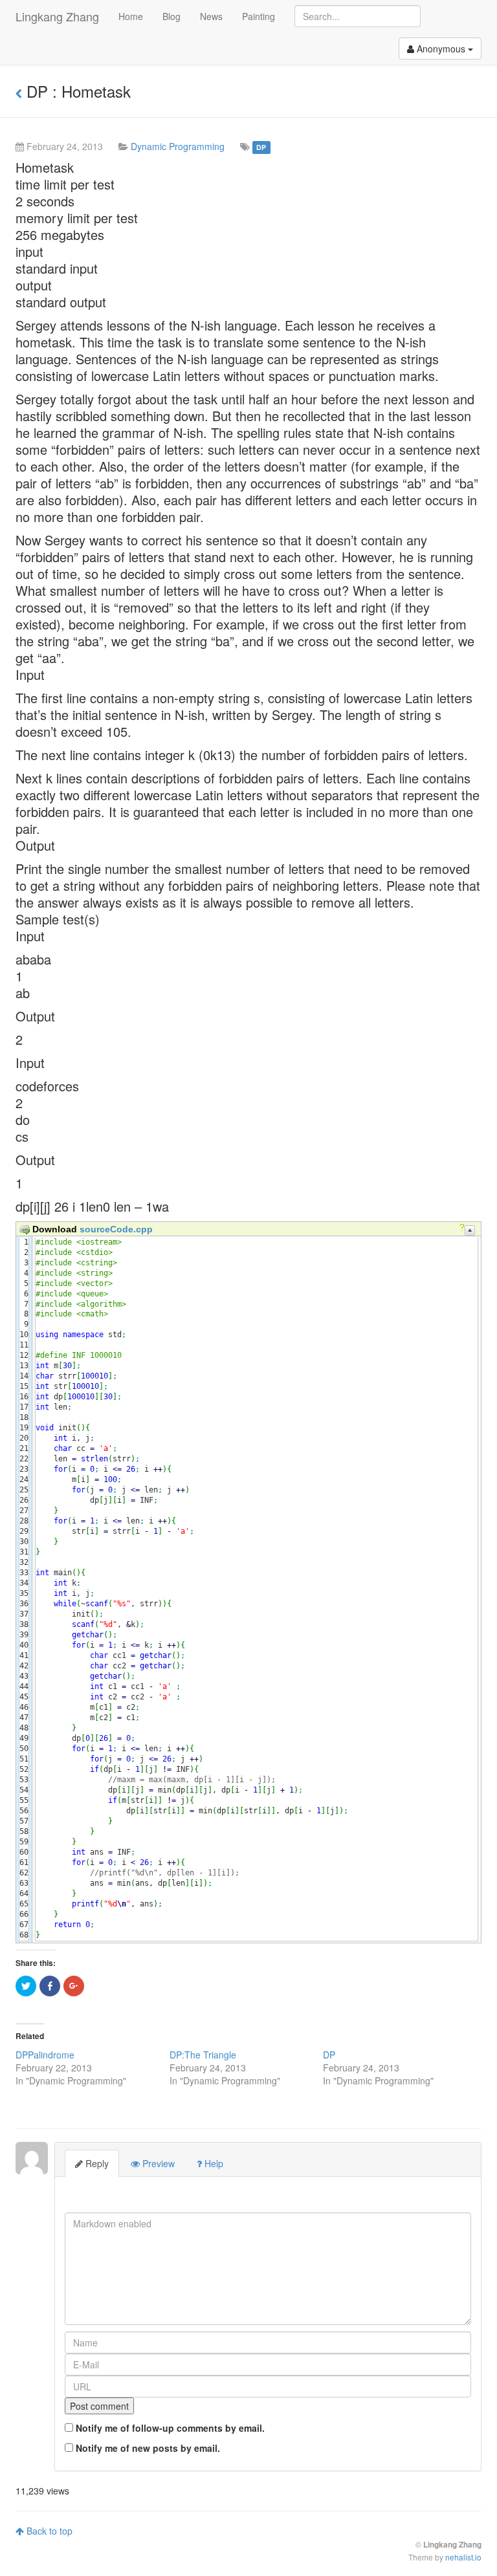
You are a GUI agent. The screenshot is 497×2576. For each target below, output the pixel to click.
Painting (259, 16)
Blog (171, 16)
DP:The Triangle (203, 2055)
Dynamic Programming (178, 146)
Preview (157, 2163)
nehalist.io (463, 2557)
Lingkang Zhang (57, 16)
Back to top (48, 2531)
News (211, 16)
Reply (96, 2163)
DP (261, 147)
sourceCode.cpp (116, 1229)
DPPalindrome (45, 2055)
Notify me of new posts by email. (148, 2448)
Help (213, 2163)
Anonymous (441, 49)
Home (131, 16)
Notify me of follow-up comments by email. (170, 2428)
